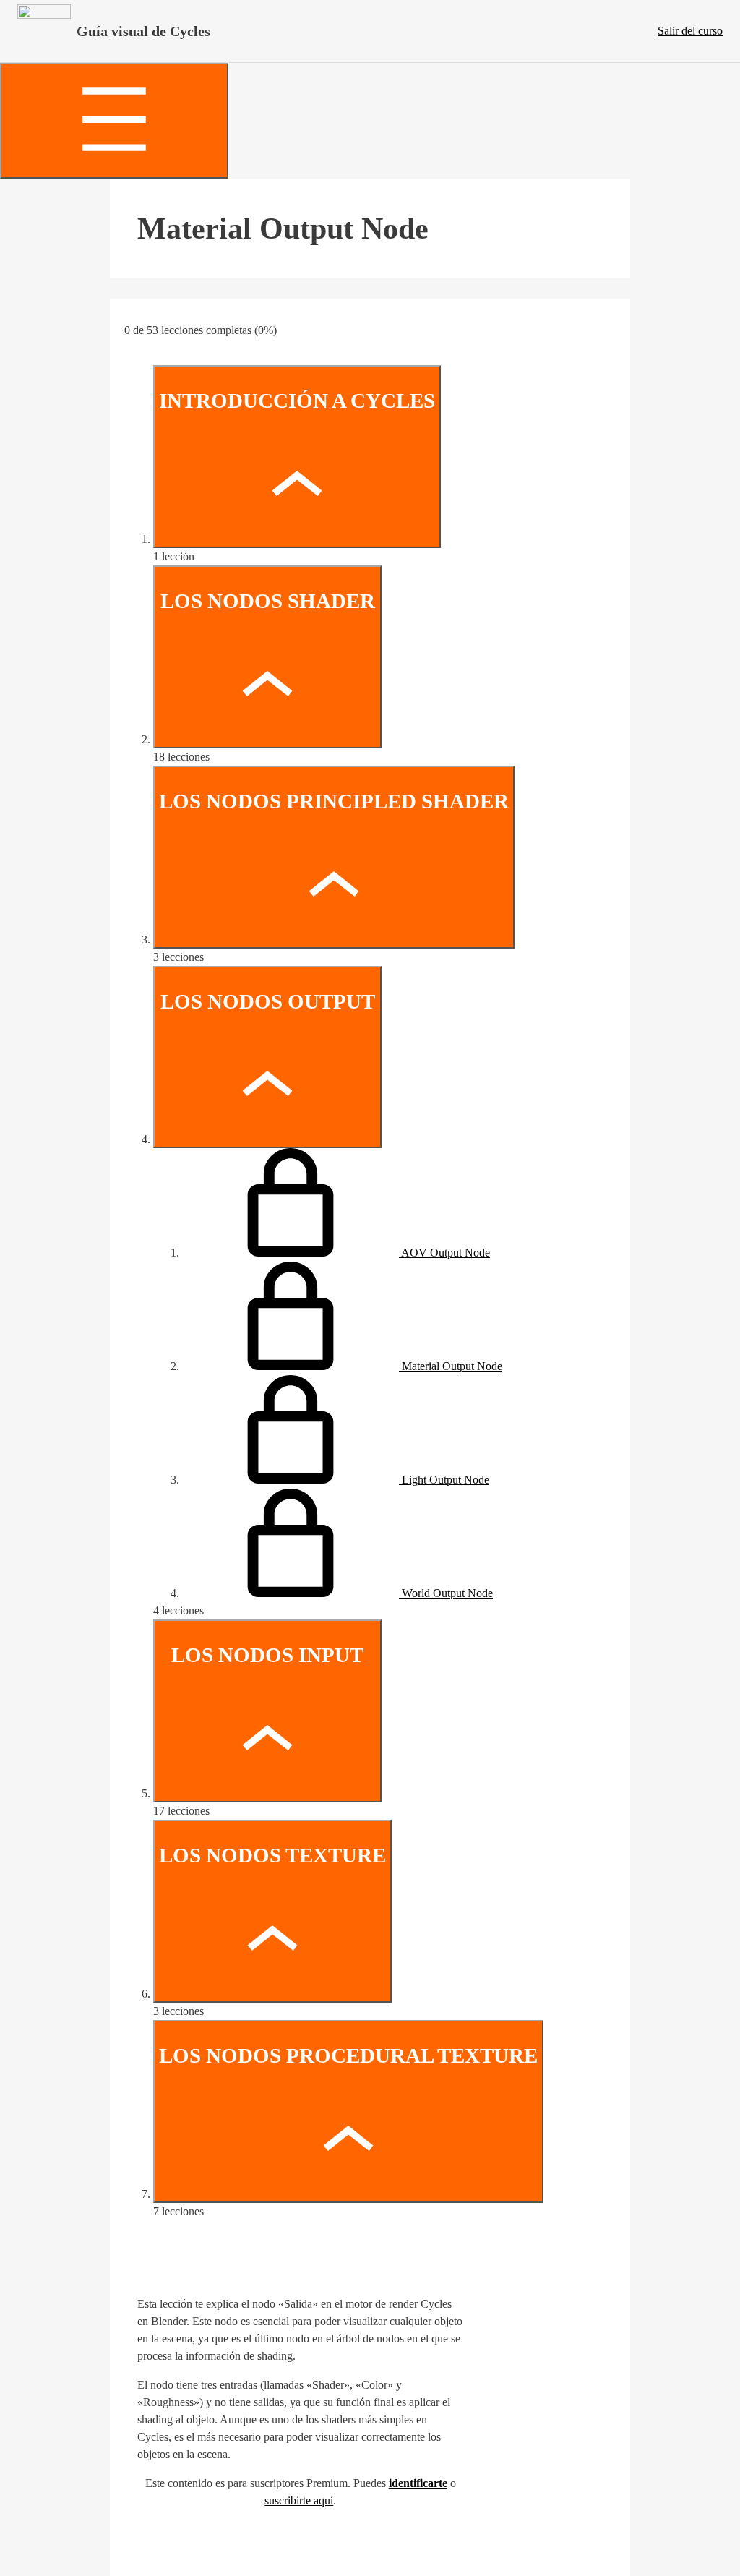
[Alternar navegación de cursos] (114, 121)
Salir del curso (690, 31)
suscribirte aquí (299, 2500)
